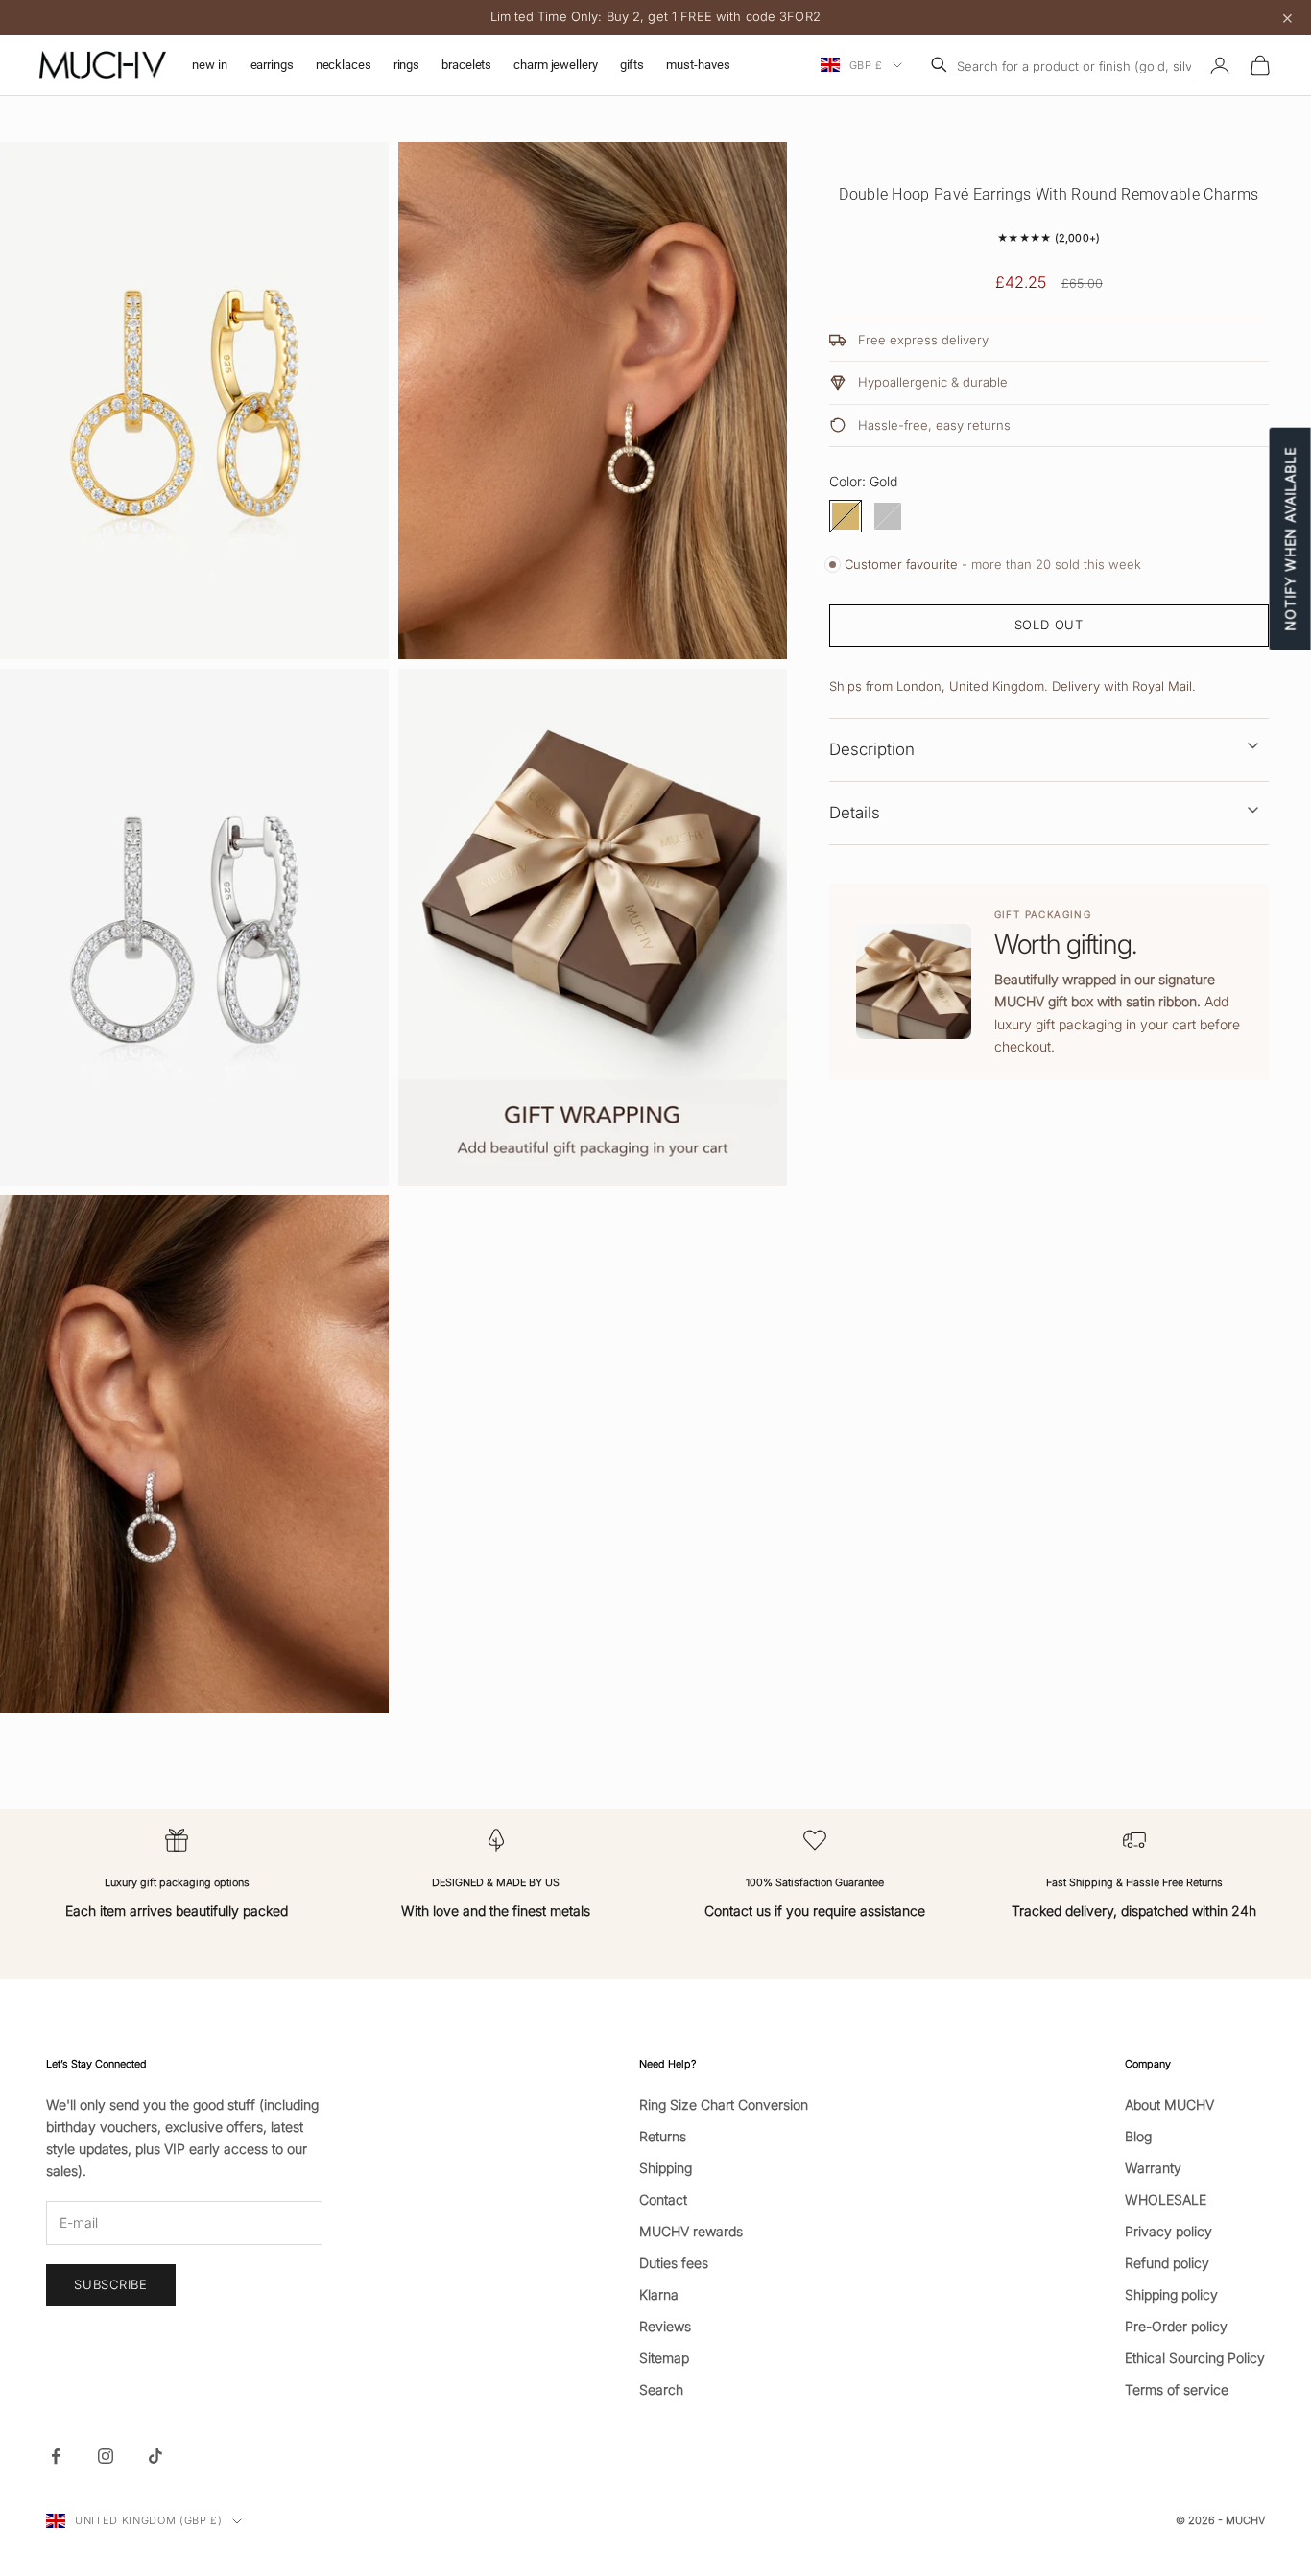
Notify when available (1290, 539)
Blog (1138, 2136)
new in (210, 65)
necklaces (344, 65)
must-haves (698, 65)
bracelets (466, 65)
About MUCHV (1169, 2104)
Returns (663, 2136)
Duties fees (674, 2263)
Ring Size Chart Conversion (724, 2104)
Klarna (659, 2294)
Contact (663, 2199)
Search (661, 2389)
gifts (632, 65)
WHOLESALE (1166, 2199)
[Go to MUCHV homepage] (103, 65)
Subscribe (1097, 2493)
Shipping (666, 2168)
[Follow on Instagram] (106, 2456)
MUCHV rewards (691, 2231)
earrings (272, 65)
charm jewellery (555, 65)
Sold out (1049, 625)
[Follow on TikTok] (155, 2456)
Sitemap (664, 2358)
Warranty (1153, 2168)
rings (406, 65)
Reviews (665, 2326)
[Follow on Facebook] (56, 2456)
